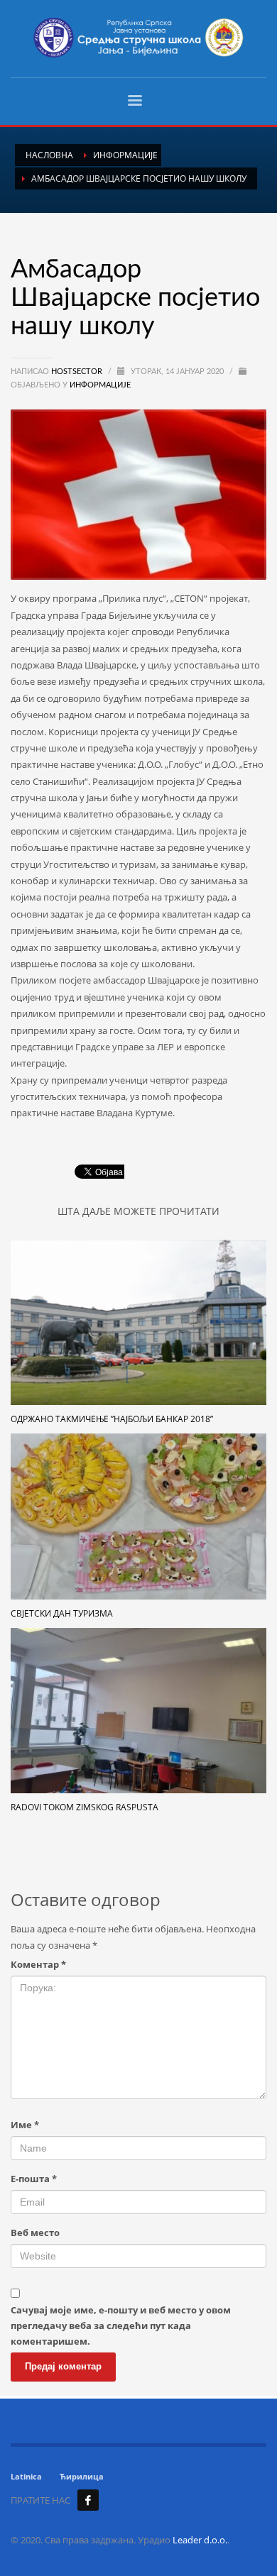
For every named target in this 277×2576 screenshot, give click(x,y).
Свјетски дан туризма (62, 1613)
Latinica (26, 2476)
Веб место (35, 2233)
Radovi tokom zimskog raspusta (85, 1807)
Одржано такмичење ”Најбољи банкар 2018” (112, 1419)
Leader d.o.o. (200, 2540)
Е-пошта (34, 2179)
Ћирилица (82, 2476)
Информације (100, 385)
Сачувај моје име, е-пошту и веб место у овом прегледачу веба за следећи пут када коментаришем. (121, 2325)
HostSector (78, 371)
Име (25, 2125)
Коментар (38, 1964)
